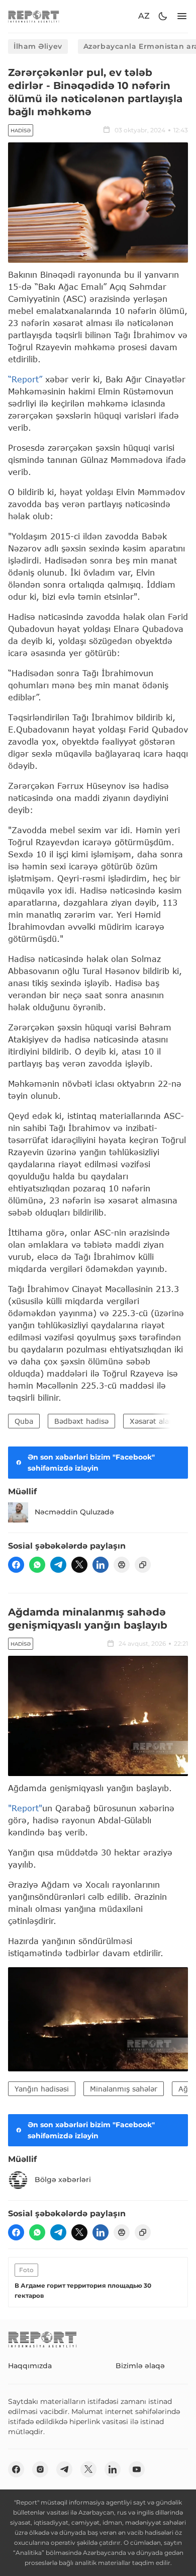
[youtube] (137, 2469)
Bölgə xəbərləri (63, 2180)
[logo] (34, 16)
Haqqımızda (30, 2366)
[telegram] (58, 1565)
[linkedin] (101, 1565)
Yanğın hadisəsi (42, 2089)
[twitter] (79, 1565)
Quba (24, 1421)
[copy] (143, 1565)
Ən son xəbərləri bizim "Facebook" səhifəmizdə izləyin (91, 1463)
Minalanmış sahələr (124, 2089)
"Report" (25, 1808)
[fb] (16, 1565)
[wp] (37, 1565)
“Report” (25, 379)
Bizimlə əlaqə (140, 2366)
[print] (122, 1565)
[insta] (40, 2469)
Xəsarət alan (152, 1421)
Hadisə (21, 131)
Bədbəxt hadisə (81, 1421)
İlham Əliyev (38, 46)
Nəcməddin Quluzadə (74, 1512)
